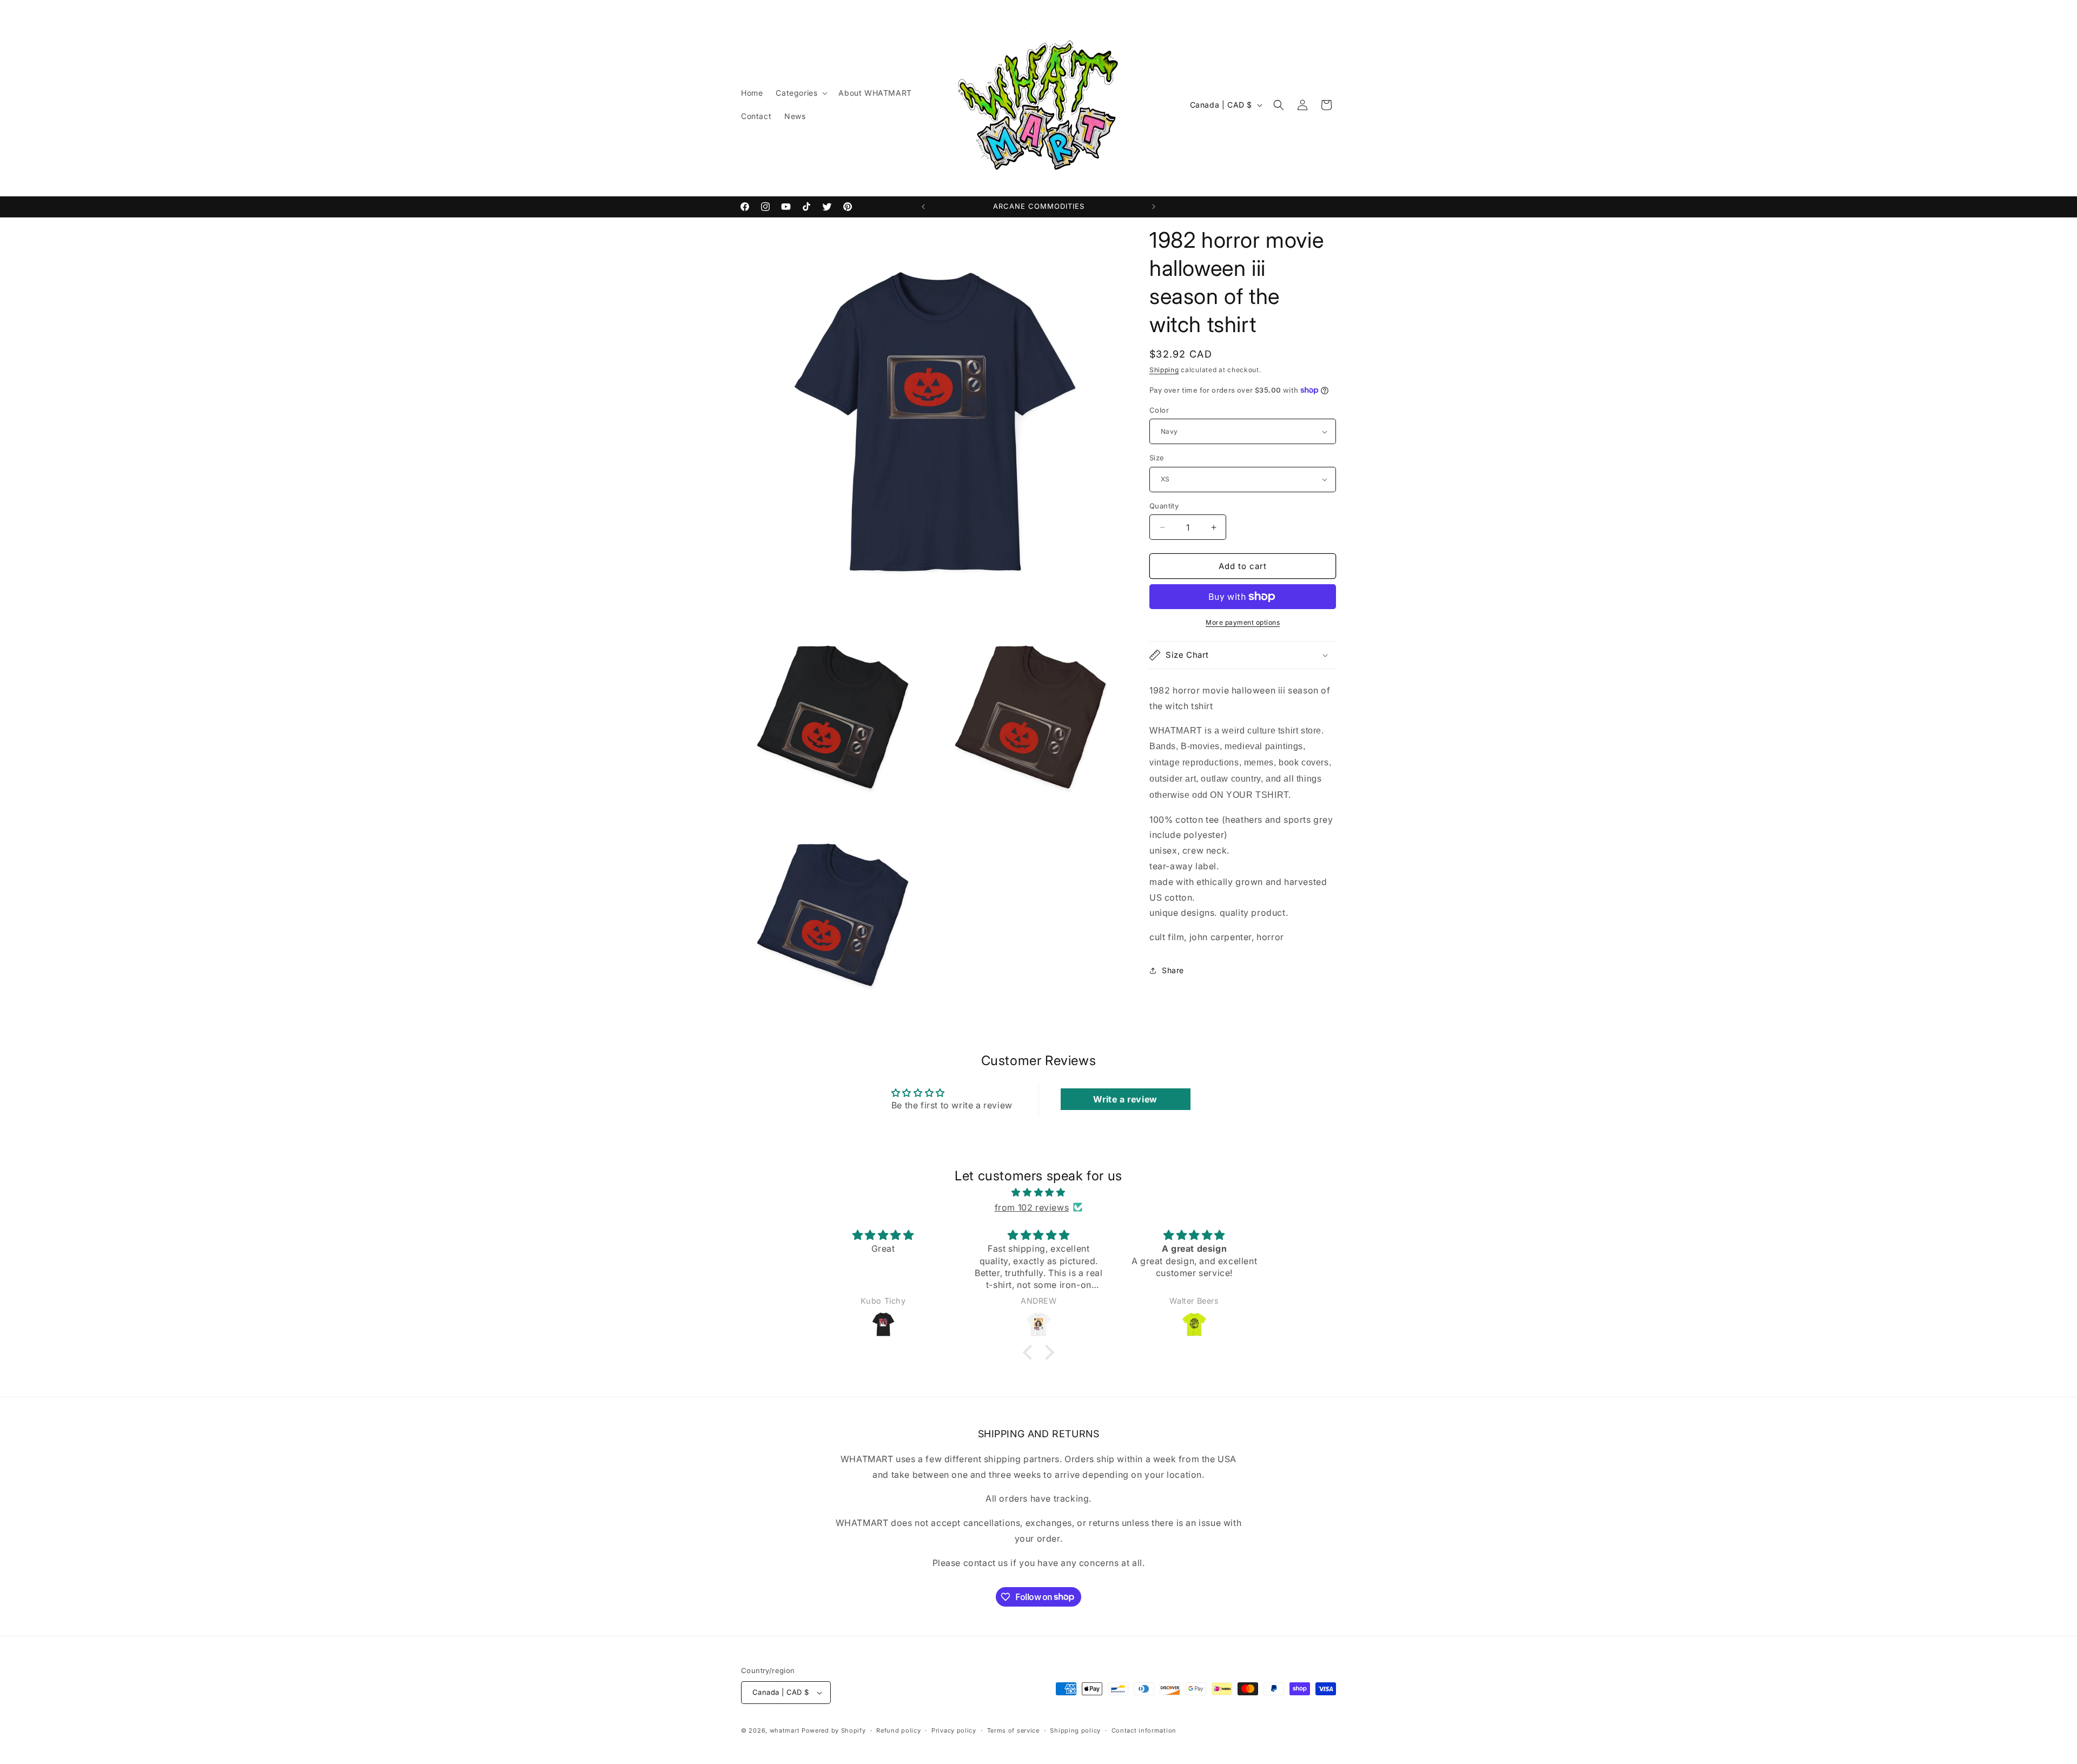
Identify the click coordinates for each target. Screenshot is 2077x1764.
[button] (801, 93)
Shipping (1164, 370)
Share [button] (1173, 970)
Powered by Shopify (834, 1730)
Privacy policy (954, 1730)
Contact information (1144, 1730)
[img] (1038, 1192)
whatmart (785, 1730)
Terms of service (1013, 1730)
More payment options (1243, 622)
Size (1157, 458)
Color (1159, 410)
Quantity (1164, 506)
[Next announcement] (1154, 207)
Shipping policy (1075, 1730)
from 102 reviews (1032, 1207)
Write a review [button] (1125, 1099)
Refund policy (898, 1730)
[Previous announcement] (923, 207)
